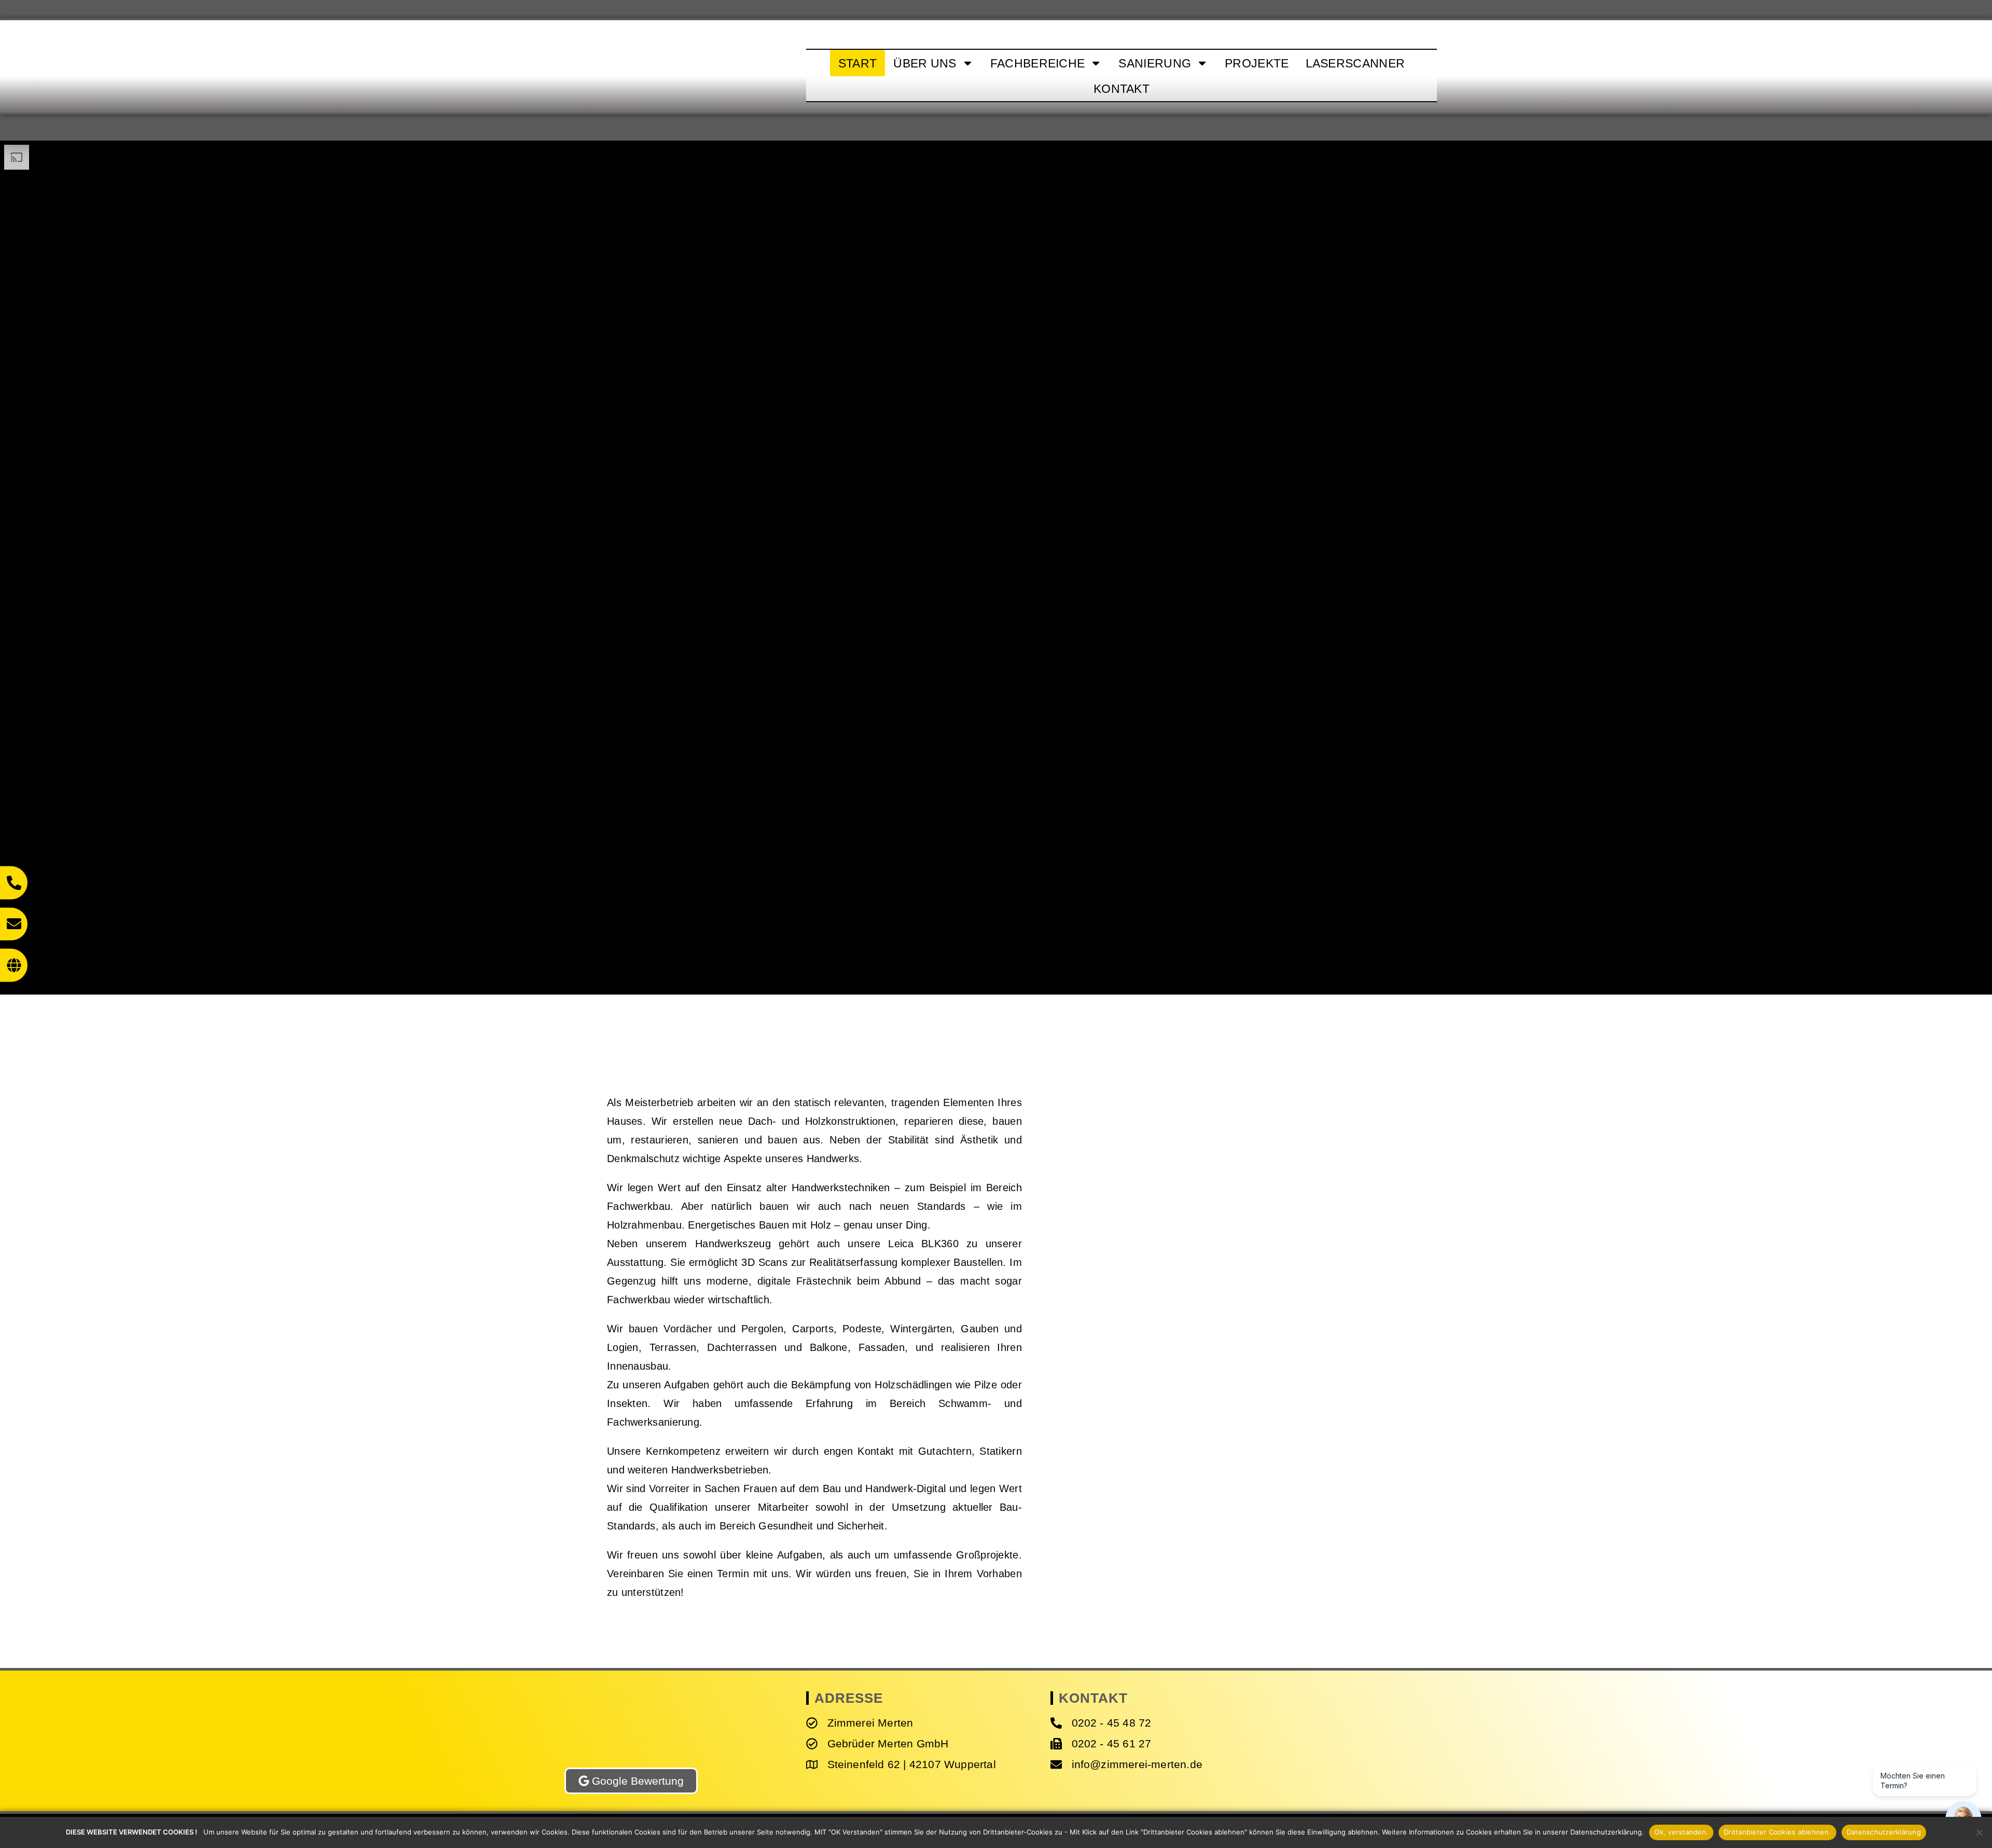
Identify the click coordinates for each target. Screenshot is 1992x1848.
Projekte (1257, 63)
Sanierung (1155, 63)
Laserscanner (1355, 63)
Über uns (925, 63)
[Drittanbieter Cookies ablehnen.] (1979, 1832)
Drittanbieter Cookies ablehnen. (1777, 1832)
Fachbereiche (1038, 63)
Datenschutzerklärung (1884, 1832)
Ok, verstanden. (1681, 1832)
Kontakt (1122, 89)
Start (858, 63)
